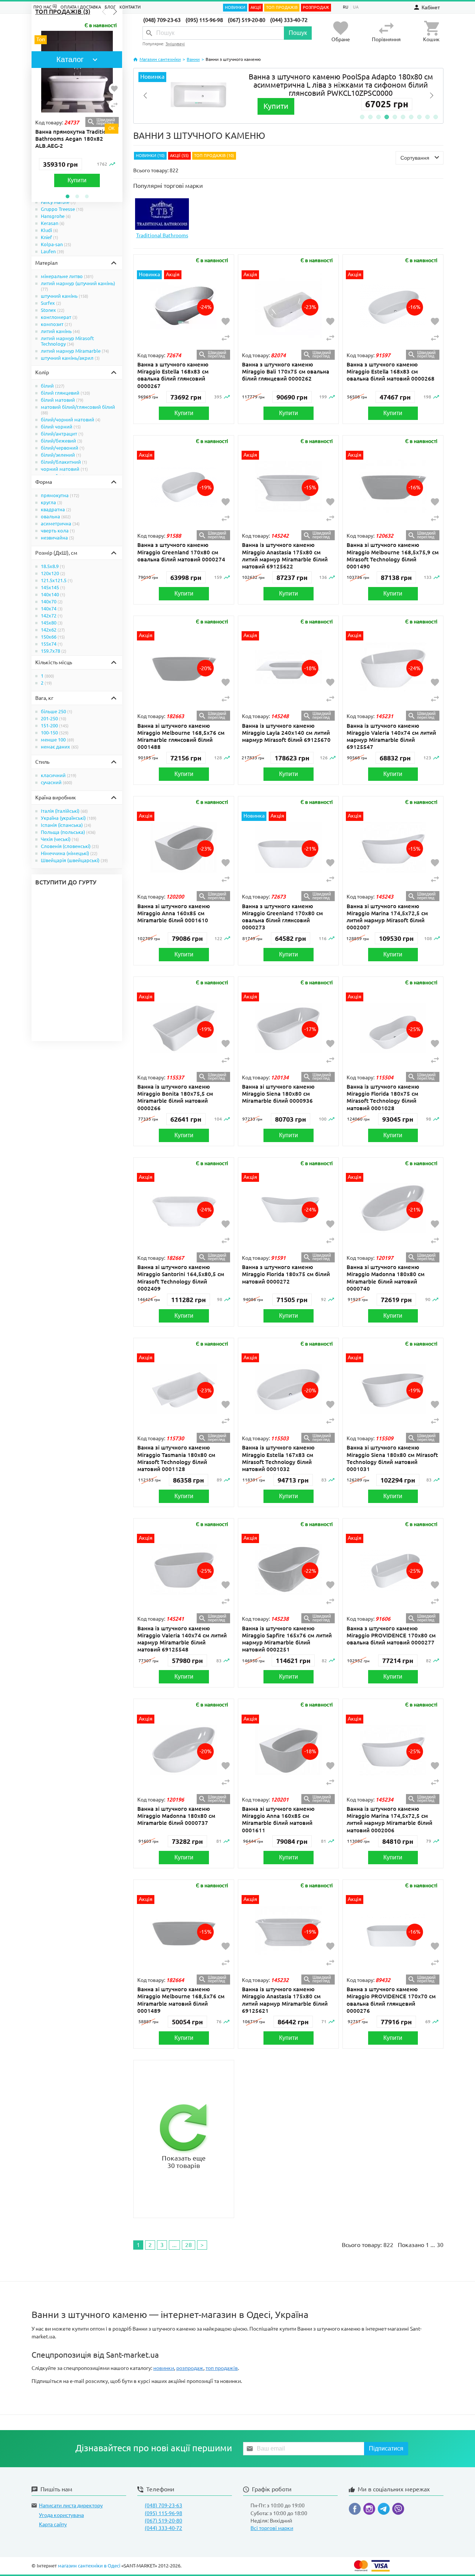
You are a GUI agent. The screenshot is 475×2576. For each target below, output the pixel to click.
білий (53, 386)
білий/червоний (63, 448)
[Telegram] (385, 2510)
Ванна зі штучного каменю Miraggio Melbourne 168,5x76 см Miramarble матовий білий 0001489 (181, 2000)
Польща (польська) (68, 832)
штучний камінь (65, 296)
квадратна (56, 509)
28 (189, 2245)
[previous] (145, 96)
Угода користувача (61, 2515)
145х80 (52, 623)
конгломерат (59, 317)
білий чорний (61, 427)
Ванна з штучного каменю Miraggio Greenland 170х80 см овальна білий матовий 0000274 (181, 552)
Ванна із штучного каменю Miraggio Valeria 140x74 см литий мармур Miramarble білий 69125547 (391, 736)
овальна (56, 516)
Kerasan (53, 223)
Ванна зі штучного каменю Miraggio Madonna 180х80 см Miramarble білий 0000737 (176, 1816)
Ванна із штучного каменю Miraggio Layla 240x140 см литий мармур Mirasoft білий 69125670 (286, 733)
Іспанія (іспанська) (66, 825)
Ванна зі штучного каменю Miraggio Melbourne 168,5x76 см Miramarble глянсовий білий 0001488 (181, 736)
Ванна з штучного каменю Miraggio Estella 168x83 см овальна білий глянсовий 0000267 (173, 375)
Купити (118, 180)
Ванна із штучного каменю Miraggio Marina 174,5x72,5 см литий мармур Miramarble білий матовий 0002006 (389, 1819)
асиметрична (60, 524)
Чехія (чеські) (60, 839)
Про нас (43, 7)
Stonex (53, 310)
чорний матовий (64, 469)
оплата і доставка (81, 7)
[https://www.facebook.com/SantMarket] (356, 2510)
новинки (164, 2368)
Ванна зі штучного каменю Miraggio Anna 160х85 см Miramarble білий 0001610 (174, 913)
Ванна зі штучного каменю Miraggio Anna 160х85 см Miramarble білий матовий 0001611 (278, 1819)
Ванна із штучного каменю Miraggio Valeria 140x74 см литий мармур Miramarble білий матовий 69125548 (182, 1639)
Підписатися (386, 2448)
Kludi (50, 230)
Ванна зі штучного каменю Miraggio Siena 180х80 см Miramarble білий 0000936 (278, 1094)
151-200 (55, 725)
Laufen (53, 251)
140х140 (53, 594)
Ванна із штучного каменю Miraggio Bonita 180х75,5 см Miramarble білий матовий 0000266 (175, 1097)
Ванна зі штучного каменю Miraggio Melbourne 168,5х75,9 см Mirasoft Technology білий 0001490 (393, 556)
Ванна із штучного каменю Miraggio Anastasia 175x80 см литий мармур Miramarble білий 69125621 (285, 2000)
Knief (50, 237)
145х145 (53, 587)
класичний (59, 775)
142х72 (52, 616)
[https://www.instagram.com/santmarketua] (371, 2510)
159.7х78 (54, 651)
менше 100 (58, 740)
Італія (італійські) (64, 811)
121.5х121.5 (57, 580)
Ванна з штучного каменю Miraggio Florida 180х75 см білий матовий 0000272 (286, 1274)
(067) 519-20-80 (247, 20)
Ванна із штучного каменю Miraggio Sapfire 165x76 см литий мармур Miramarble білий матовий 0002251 (287, 1639)
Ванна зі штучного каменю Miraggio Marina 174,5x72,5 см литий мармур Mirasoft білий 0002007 (387, 917)
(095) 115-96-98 (204, 20)
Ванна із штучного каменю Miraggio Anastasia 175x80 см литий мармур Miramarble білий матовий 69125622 (285, 556)
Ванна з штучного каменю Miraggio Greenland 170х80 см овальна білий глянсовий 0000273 (282, 917)
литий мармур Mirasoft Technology (67, 341)
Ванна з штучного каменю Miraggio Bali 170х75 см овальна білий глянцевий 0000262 (286, 371)
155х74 (52, 644)
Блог (110, 7)
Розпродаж (316, 7)
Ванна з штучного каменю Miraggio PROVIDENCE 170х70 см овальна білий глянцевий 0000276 (391, 2000)
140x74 (52, 609)
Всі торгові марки (272, 2528)
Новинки (235, 7)
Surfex (51, 303)
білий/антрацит (62, 434)
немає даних (60, 747)
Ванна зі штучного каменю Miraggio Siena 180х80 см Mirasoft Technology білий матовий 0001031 (392, 1458)
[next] (432, 96)
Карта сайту (53, 2524)
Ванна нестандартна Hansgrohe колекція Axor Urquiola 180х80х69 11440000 (117, 139)
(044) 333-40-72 (289, 20)
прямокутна (60, 495)
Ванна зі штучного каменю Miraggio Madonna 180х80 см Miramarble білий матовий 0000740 (386, 1278)
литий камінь (60, 331)
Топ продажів (282, 7)
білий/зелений (61, 455)
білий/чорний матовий (71, 420)
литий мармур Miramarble (75, 351)
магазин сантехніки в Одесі (89, 2566)
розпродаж (190, 2368)
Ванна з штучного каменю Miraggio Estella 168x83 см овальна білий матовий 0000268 (391, 371)
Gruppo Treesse (62, 209)
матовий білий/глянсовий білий (78, 410)
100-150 (55, 733)
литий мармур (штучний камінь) (78, 286)
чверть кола (58, 531)
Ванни (193, 59)
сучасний (57, 782)
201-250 (54, 718)
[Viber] (398, 2510)
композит (56, 324)
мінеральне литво (67, 276)
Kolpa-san (56, 244)
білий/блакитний (64, 462)
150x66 (53, 637)
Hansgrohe (56, 216)
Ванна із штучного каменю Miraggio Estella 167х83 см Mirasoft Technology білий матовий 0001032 (278, 1458)
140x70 (52, 601)
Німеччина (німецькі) (69, 853)
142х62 (53, 630)
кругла (52, 502)
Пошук (298, 33)
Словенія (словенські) (70, 846)
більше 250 (57, 711)
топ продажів (222, 2368)
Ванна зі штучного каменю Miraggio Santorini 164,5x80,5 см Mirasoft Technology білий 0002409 (181, 1278)
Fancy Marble (58, 202)
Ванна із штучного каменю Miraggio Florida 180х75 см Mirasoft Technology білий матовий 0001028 (383, 1097)
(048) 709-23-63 (162, 20)
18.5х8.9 (53, 566)
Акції (256, 7)
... (174, 2245)
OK (112, 128)
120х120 (53, 573)
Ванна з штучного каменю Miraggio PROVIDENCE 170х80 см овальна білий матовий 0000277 (391, 1635)
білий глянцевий (65, 393)
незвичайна (58, 538)
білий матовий (62, 400)
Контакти (130, 7)
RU (346, 7)
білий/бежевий (62, 441)
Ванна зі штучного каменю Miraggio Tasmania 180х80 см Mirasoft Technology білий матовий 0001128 (176, 1458)
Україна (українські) (69, 818)
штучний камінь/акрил (70, 358)
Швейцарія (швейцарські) (74, 860)
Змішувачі (175, 44)
